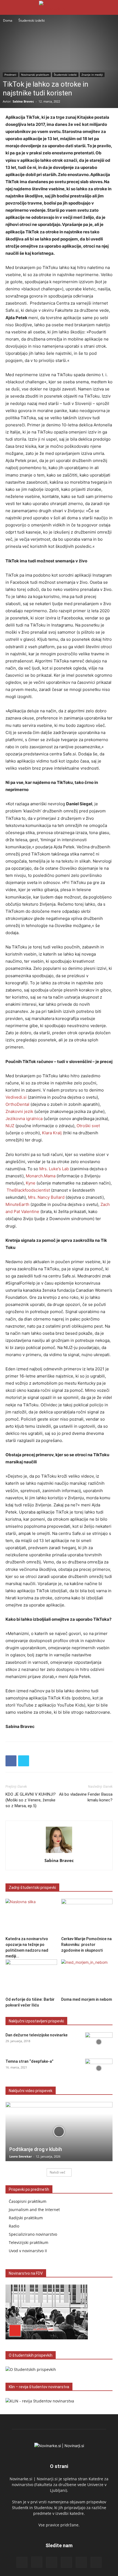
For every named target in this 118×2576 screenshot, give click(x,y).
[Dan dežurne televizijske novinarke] (99, 2042)
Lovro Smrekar (21, 2156)
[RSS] (52, 2562)
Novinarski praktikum (35, 75)
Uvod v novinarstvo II (28, 2251)
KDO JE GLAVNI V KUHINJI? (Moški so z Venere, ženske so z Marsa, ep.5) (31, 1800)
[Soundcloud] (66, 2562)
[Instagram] (37, 2562)
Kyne (31, 1183)
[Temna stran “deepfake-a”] (99, 2068)
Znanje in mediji (92, 75)
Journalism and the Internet (34, 2210)
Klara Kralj (52, 1133)
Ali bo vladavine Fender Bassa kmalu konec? (86, 1797)
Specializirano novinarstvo (33, 2234)
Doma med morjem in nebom (87, 1999)
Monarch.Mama (41, 1176)
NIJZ (10, 1126)
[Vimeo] (96, 2562)
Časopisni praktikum (28, 2201)
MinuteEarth (17, 1204)
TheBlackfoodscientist (28, 1190)
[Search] (110, 7)
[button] (9, 7)
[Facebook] (11, 1761)
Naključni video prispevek (31, 2091)
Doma (8, 20)
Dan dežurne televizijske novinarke (36, 2035)
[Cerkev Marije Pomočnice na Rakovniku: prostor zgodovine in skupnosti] (87, 1916)
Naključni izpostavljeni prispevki (36, 2021)
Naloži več (57, 2172)
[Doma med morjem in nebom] (87, 1977)
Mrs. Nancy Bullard (46, 1197)
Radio (14, 2226)
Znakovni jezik (19, 1111)
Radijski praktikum (26, 2218)
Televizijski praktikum (29, 2242)
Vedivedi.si (16, 1097)
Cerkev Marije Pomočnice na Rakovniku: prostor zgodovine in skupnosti (86, 1945)
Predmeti (10, 75)
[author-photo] (59, 1853)
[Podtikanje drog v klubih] (59, 2132)
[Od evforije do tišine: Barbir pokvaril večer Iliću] (31, 1977)
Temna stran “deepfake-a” (29, 2061)
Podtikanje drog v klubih (36, 2149)
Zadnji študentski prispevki (32, 1888)
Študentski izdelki (32, 20)
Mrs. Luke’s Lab (54, 1169)
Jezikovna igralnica (24, 1119)
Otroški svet (88, 1126)
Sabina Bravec (23, 101)
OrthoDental (17, 1104)
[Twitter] (24, 1761)
